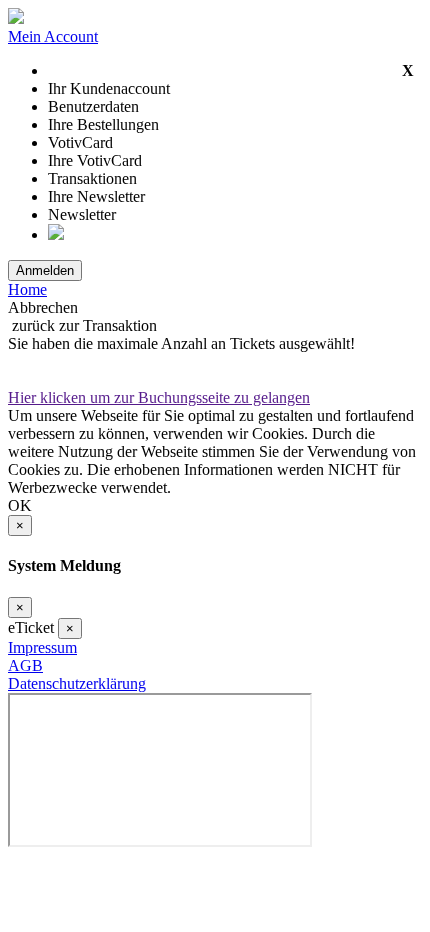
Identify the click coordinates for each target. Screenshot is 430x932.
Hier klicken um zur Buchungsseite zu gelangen (159, 397)
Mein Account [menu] (53, 36)
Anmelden (45, 270)
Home (27, 289)
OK (20, 505)
